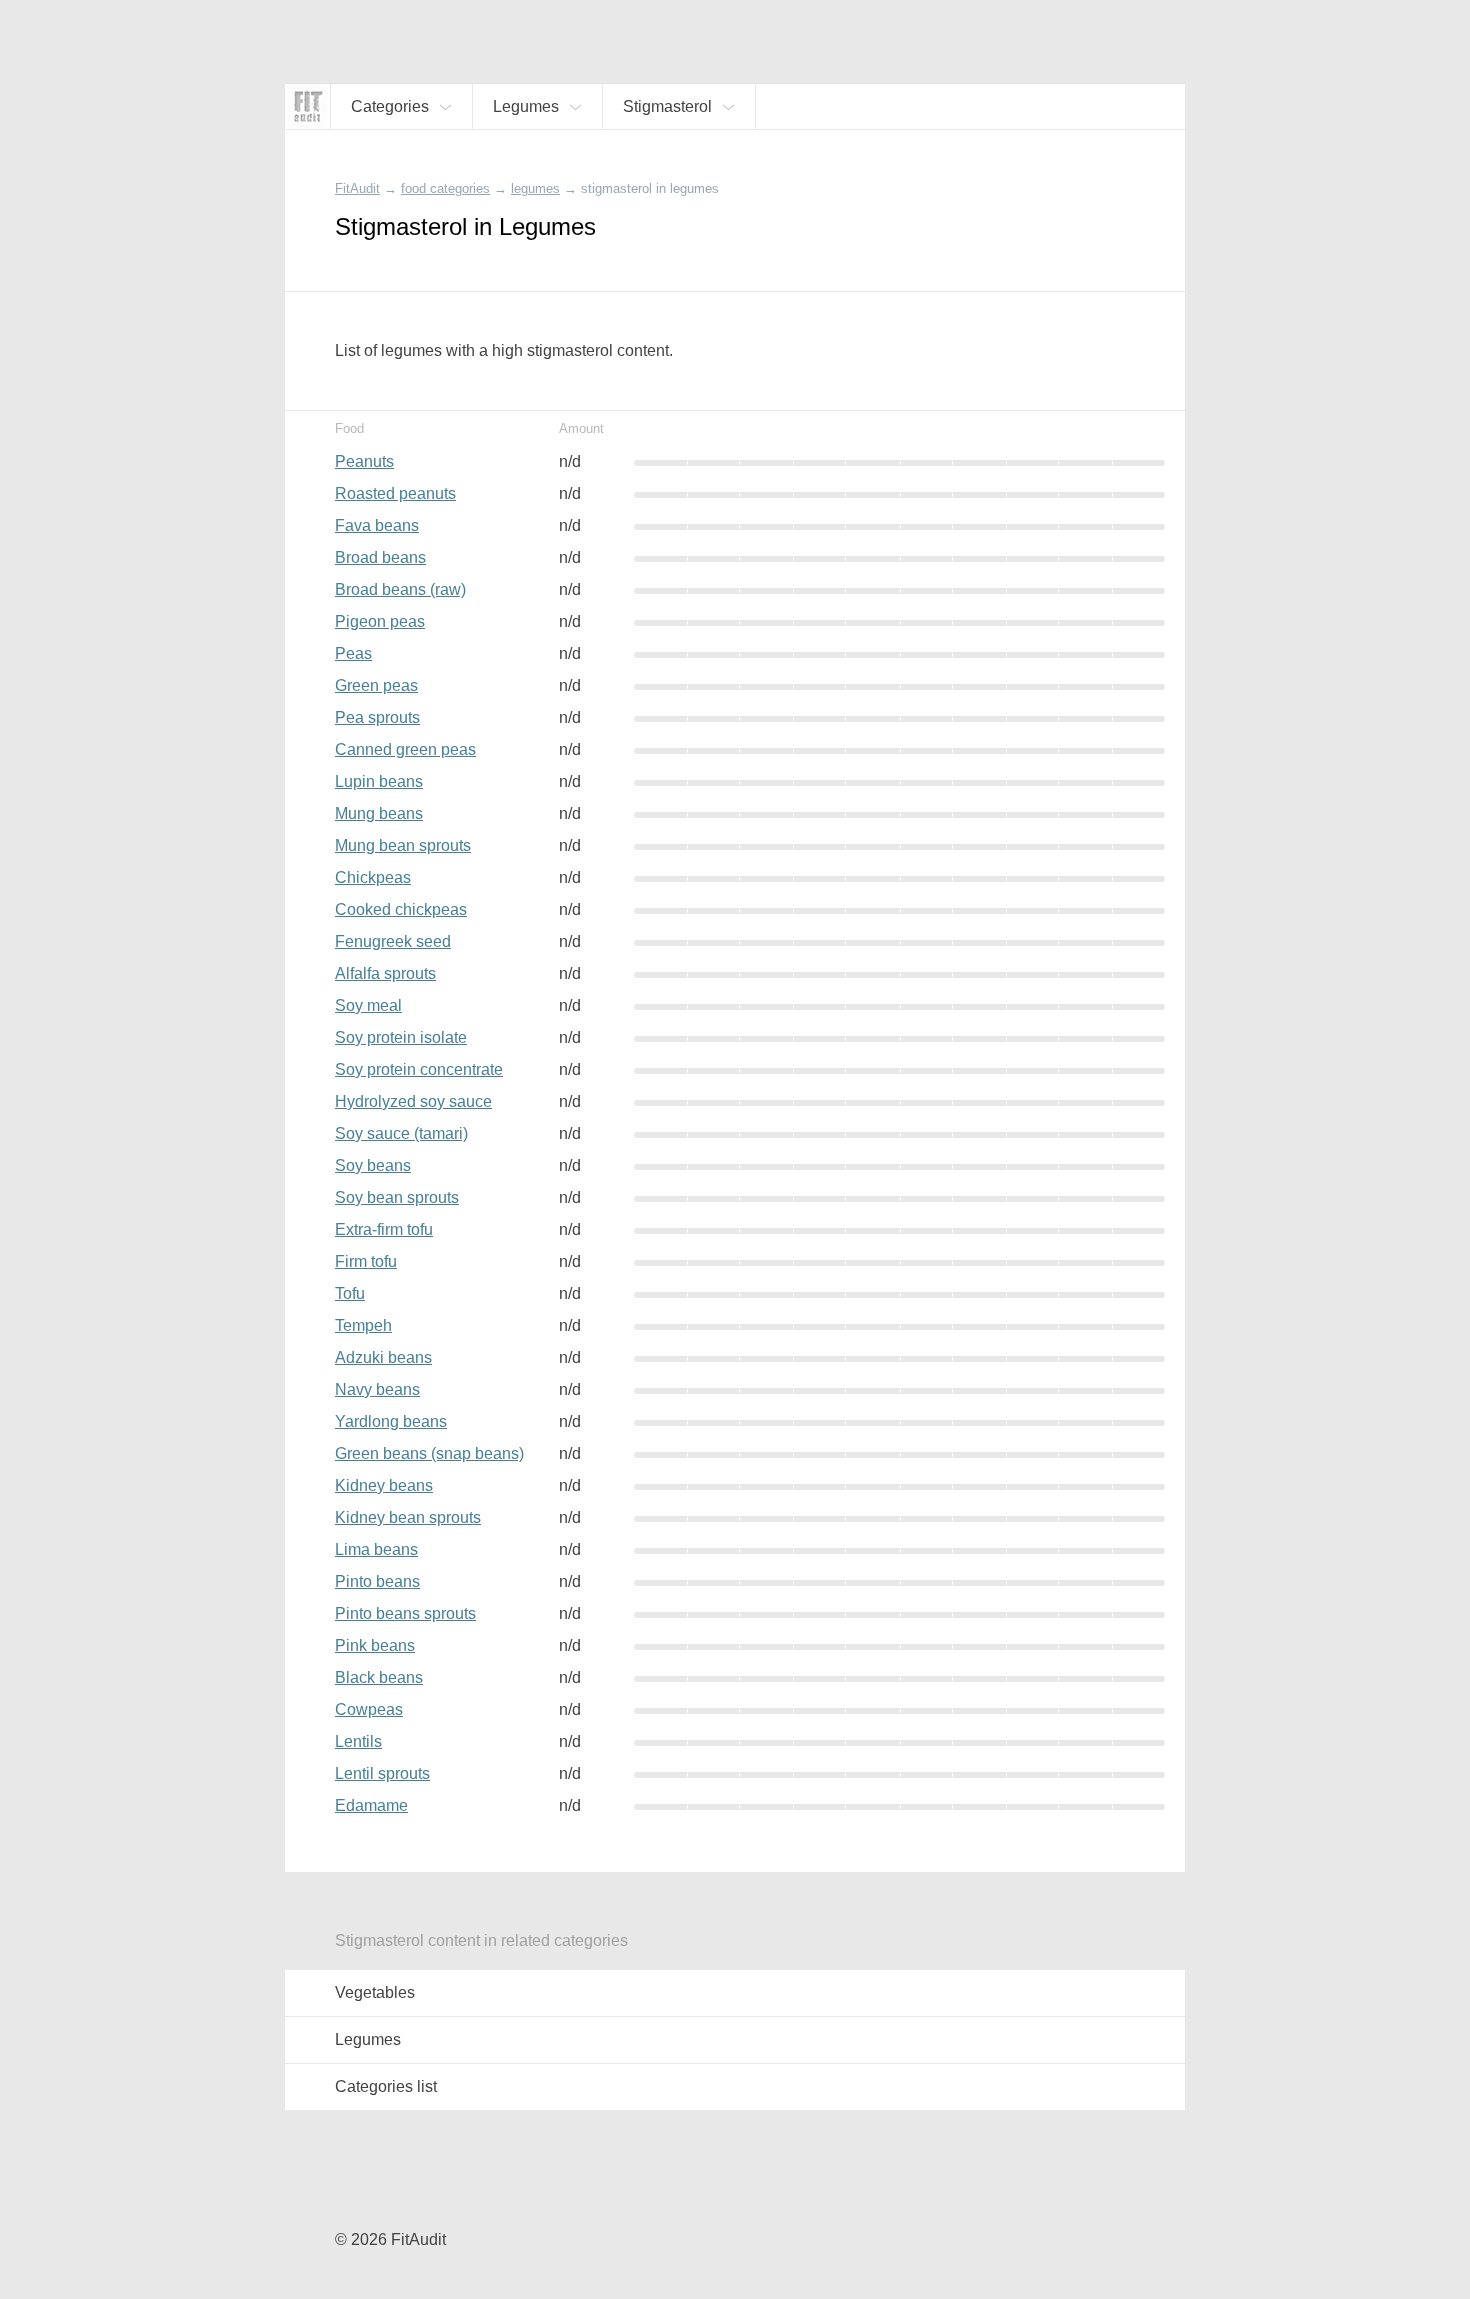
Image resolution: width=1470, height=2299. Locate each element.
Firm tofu (366, 1261)
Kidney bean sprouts (408, 1517)
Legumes (368, 2039)
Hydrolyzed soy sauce (413, 1101)
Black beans (379, 1677)
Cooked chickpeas (401, 909)
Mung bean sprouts (403, 845)
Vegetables (375, 1992)
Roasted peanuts (395, 493)
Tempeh (363, 1325)
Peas (353, 653)
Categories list (386, 2086)
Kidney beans (384, 1485)
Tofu (350, 1293)
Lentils (358, 1741)
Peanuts (364, 461)
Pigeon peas (380, 621)
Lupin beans (379, 781)
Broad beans (380, 557)
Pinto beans (377, 1581)
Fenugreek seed (393, 941)
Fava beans (377, 525)
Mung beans (379, 813)
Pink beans (375, 1645)
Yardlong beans (391, 1421)
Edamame (371, 1805)
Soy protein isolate (401, 1037)
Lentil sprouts (382, 1773)
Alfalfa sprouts (385, 973)
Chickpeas (373, 877)
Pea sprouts (377, 717)
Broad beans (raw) (400, 589)
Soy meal (368, 1005)
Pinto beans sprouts (405, 1613)
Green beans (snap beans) (429, 1453)
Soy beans (373, 1165)
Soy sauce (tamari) (401, 1133)
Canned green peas (405, 749)
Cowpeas (369, 1709)
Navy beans (377, 1389)
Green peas (376, 685)
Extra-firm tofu (384, 1229)
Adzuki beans (383, 1357)
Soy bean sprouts (397, 1197)
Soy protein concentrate (419, 1069)
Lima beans (376, 1549)
